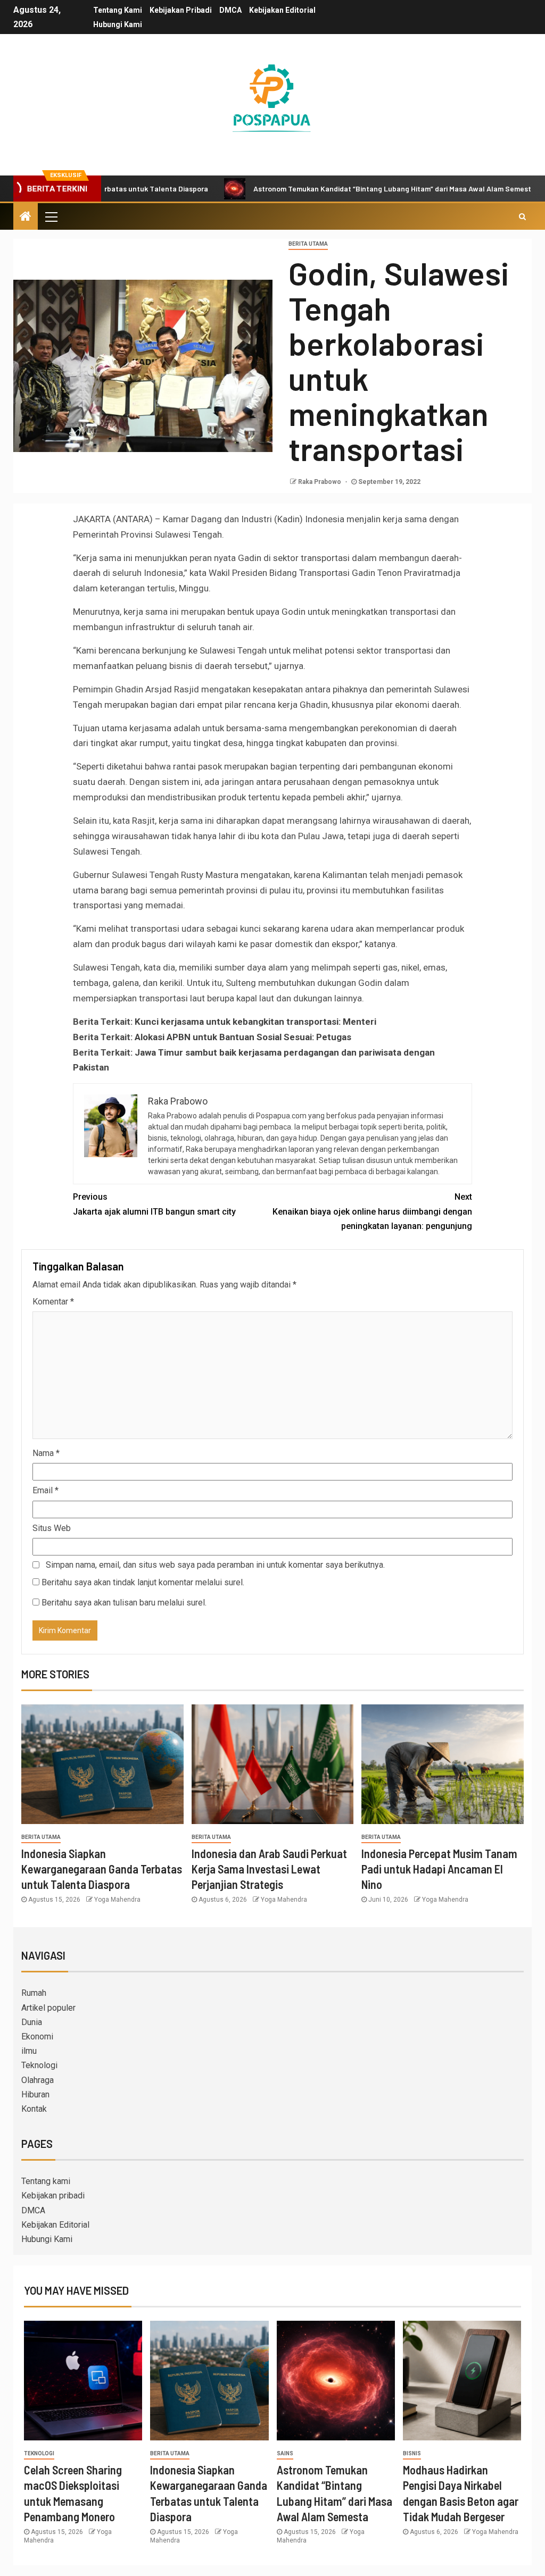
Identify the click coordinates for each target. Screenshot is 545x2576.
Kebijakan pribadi (181, 10)
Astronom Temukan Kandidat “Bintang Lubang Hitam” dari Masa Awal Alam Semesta (327, 189)
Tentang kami (118, 10)
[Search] (522, 216)
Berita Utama (308, 244)
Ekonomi (37, 2036)
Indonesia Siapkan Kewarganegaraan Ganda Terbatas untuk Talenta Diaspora (102, 1869)
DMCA (230, 10)
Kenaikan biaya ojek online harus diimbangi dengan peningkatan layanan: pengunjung (372, 1211)
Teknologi (39, 2065)
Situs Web (52, 1528)
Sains (285, 2453)
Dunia (32, 2022)
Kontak (34, 2109)
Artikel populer (48, 2008)
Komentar (53, 1302)
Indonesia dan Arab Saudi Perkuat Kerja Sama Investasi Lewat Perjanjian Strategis (269, 1869)
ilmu (29, 2051)
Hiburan (35, 2094)
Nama (46, 1453)
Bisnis (412, 2453)
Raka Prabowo (320, 482)
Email (46, 1490)
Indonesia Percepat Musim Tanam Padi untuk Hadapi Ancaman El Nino (439, 1869)
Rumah (34, 1993)
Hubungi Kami (118, 24)
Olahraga (38, 2080)
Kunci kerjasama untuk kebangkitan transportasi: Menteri (255, 1022)
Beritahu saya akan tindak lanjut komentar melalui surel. (143, 1582)
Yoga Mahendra (117, 1900)
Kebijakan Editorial (282, 10)
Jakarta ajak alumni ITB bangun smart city (154, 1204)
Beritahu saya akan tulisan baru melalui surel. (124, 1603)
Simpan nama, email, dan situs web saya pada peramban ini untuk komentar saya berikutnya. (215, 1565)
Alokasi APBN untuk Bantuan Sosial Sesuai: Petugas (243, 1037)
